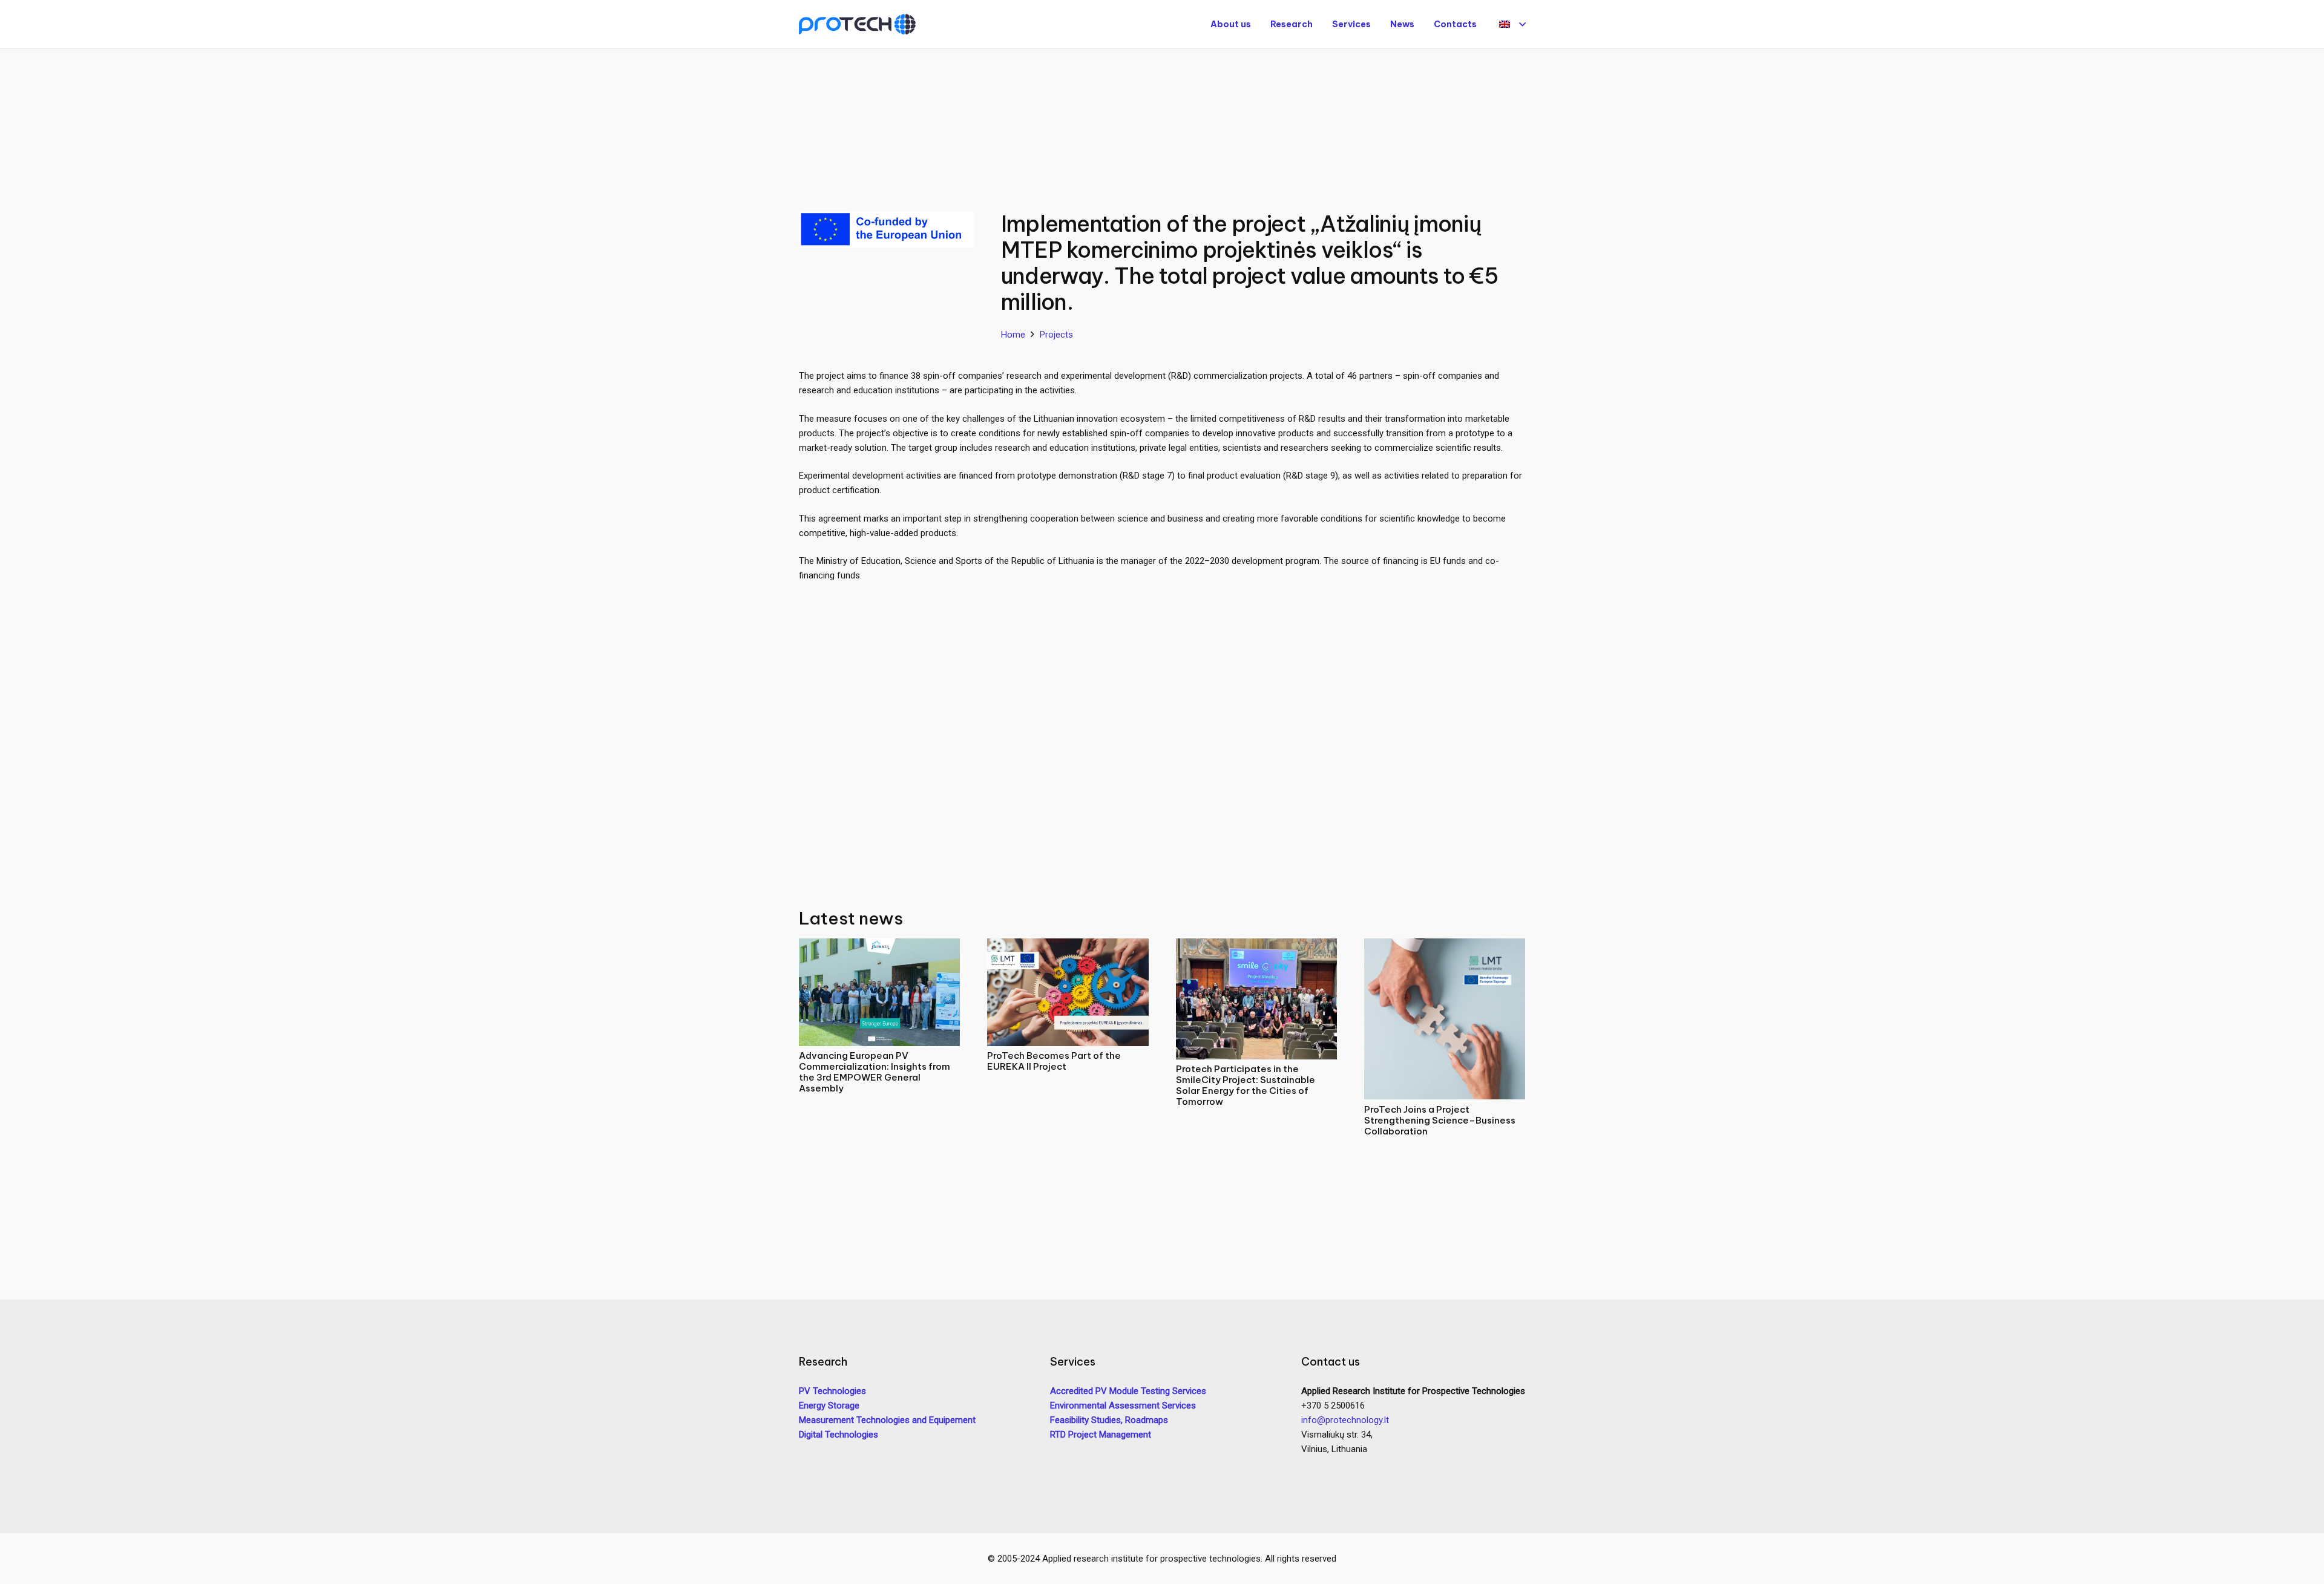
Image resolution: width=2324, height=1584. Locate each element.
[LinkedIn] (1336, 1468)
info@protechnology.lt (1345, 1420)
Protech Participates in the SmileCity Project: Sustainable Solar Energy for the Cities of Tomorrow (1246, 1085)
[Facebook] (1313, 1468)
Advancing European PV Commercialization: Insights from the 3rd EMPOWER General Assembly (875, 1072)
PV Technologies (832, 1391)
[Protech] (857, 25)
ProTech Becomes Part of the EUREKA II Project (1054, 1061)
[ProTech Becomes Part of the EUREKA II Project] (1068, 946)
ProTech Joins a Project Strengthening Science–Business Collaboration (1440, 1120)
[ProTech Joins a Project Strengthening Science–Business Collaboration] (1445, 946)
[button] (1512, 24)
